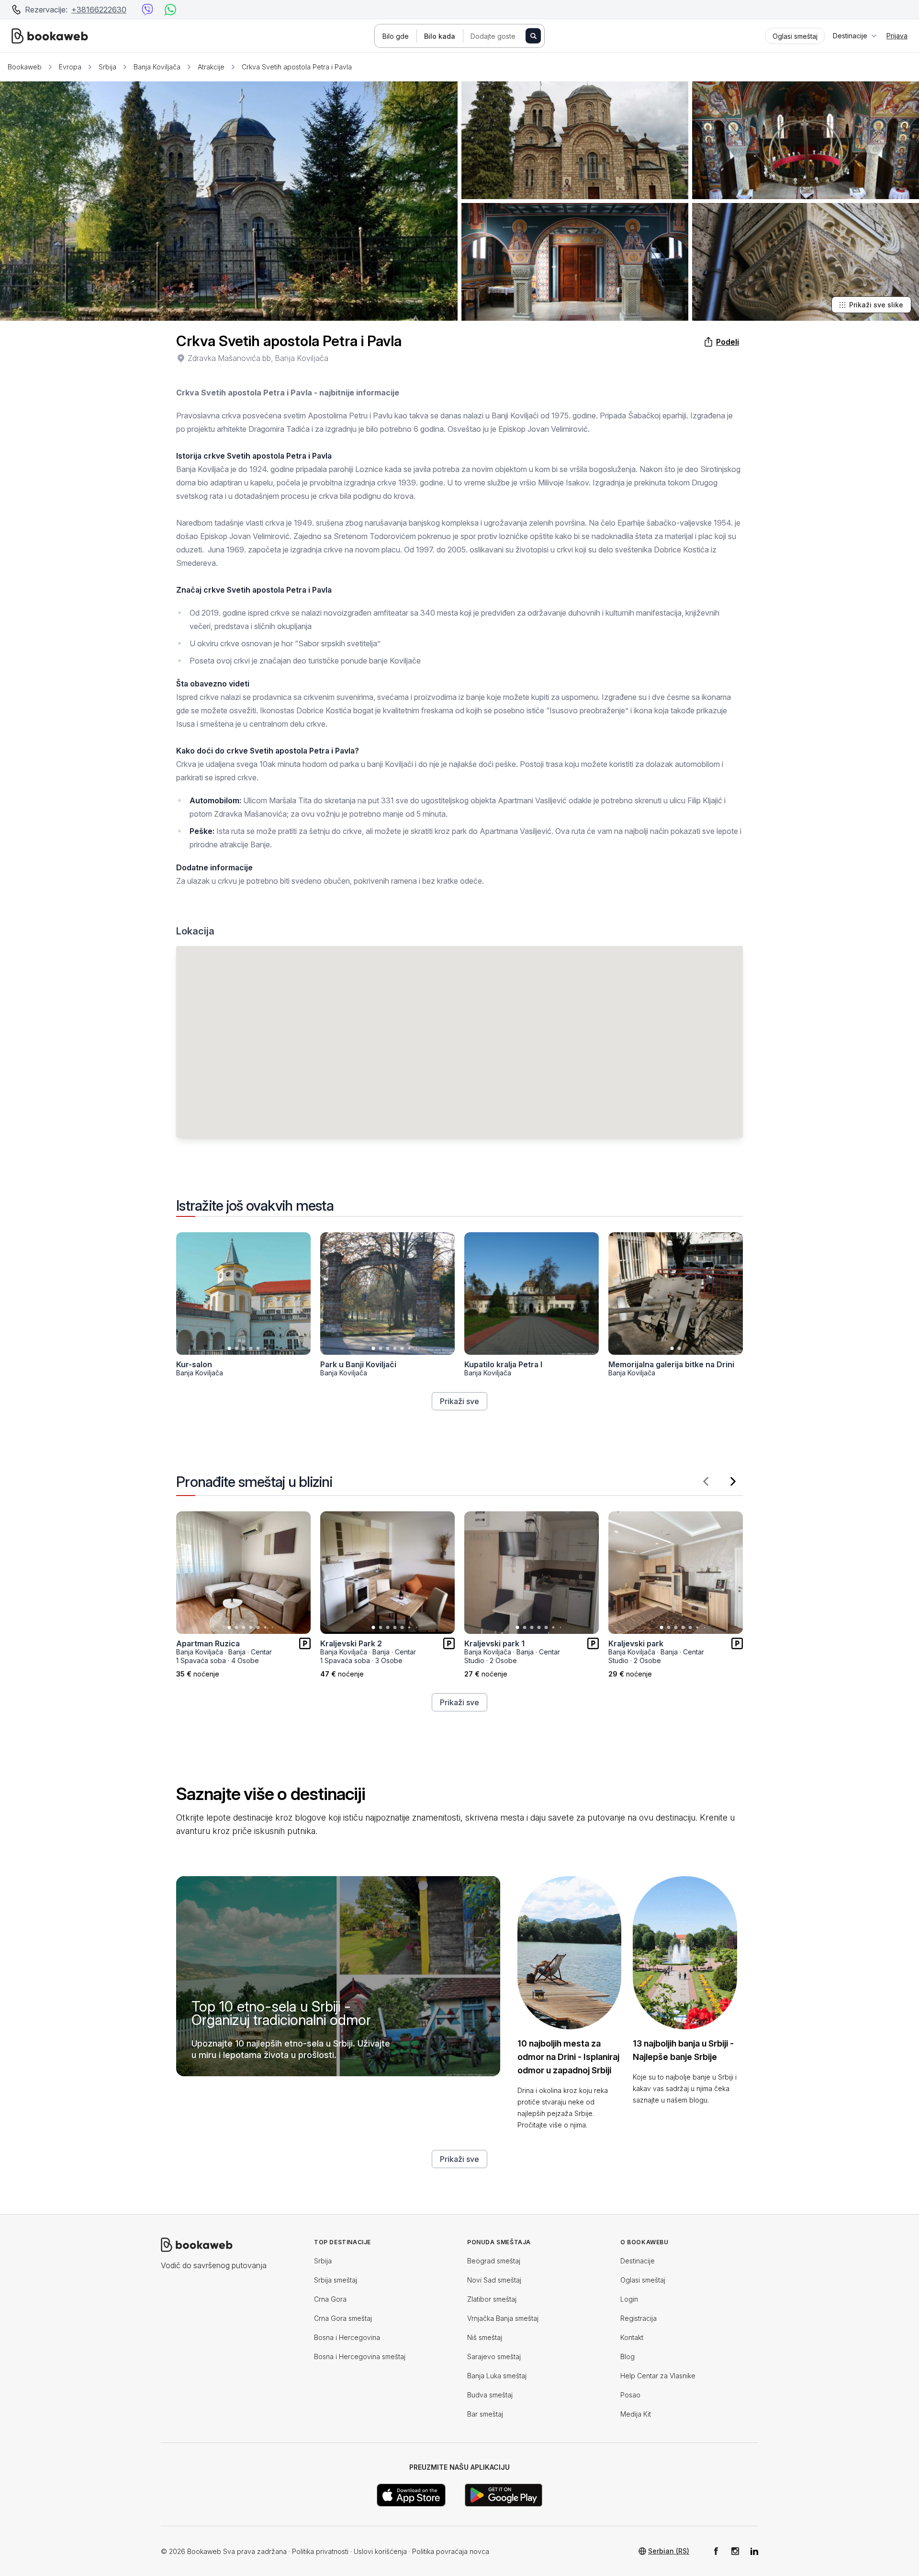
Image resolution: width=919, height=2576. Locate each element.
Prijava (897, 36)
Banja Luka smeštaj (497, 2376)
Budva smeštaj (490, 2395)
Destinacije (638, 2261)
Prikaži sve (459, 1401)
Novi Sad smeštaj (494, 2280)
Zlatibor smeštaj (492, 2299)
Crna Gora (330, 2299)
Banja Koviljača (157, 67)
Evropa (70, 67)
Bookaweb (25, 67)
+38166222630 (99, 10)
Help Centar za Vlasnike (658, 2376)
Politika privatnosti (320, 2551)
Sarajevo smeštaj (494, 2357)
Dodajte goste (493, 36)
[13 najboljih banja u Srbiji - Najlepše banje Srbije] (685, 1953)
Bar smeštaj (485, 2414)
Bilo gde (396, 36)
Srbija (107, 67)
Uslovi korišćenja (380, 2551)
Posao (630, 2395)
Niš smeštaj (485, 2337)
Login (629, 2299)
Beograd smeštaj (494, 2261)
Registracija (639, 2318)
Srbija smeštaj (336, 2280)
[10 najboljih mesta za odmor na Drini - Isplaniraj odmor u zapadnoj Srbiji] (570, 1953)
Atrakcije (211, 67)
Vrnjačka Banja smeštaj (503, 2318)
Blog (628, 2357)
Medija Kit (636, 2414)
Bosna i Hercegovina (347, 2337)
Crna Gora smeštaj (343, 2318)
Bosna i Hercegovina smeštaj (360, 2357)
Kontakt (632, 2337)
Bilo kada (440, 36)
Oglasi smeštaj (643, 2280)
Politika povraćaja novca (451, 2551)
